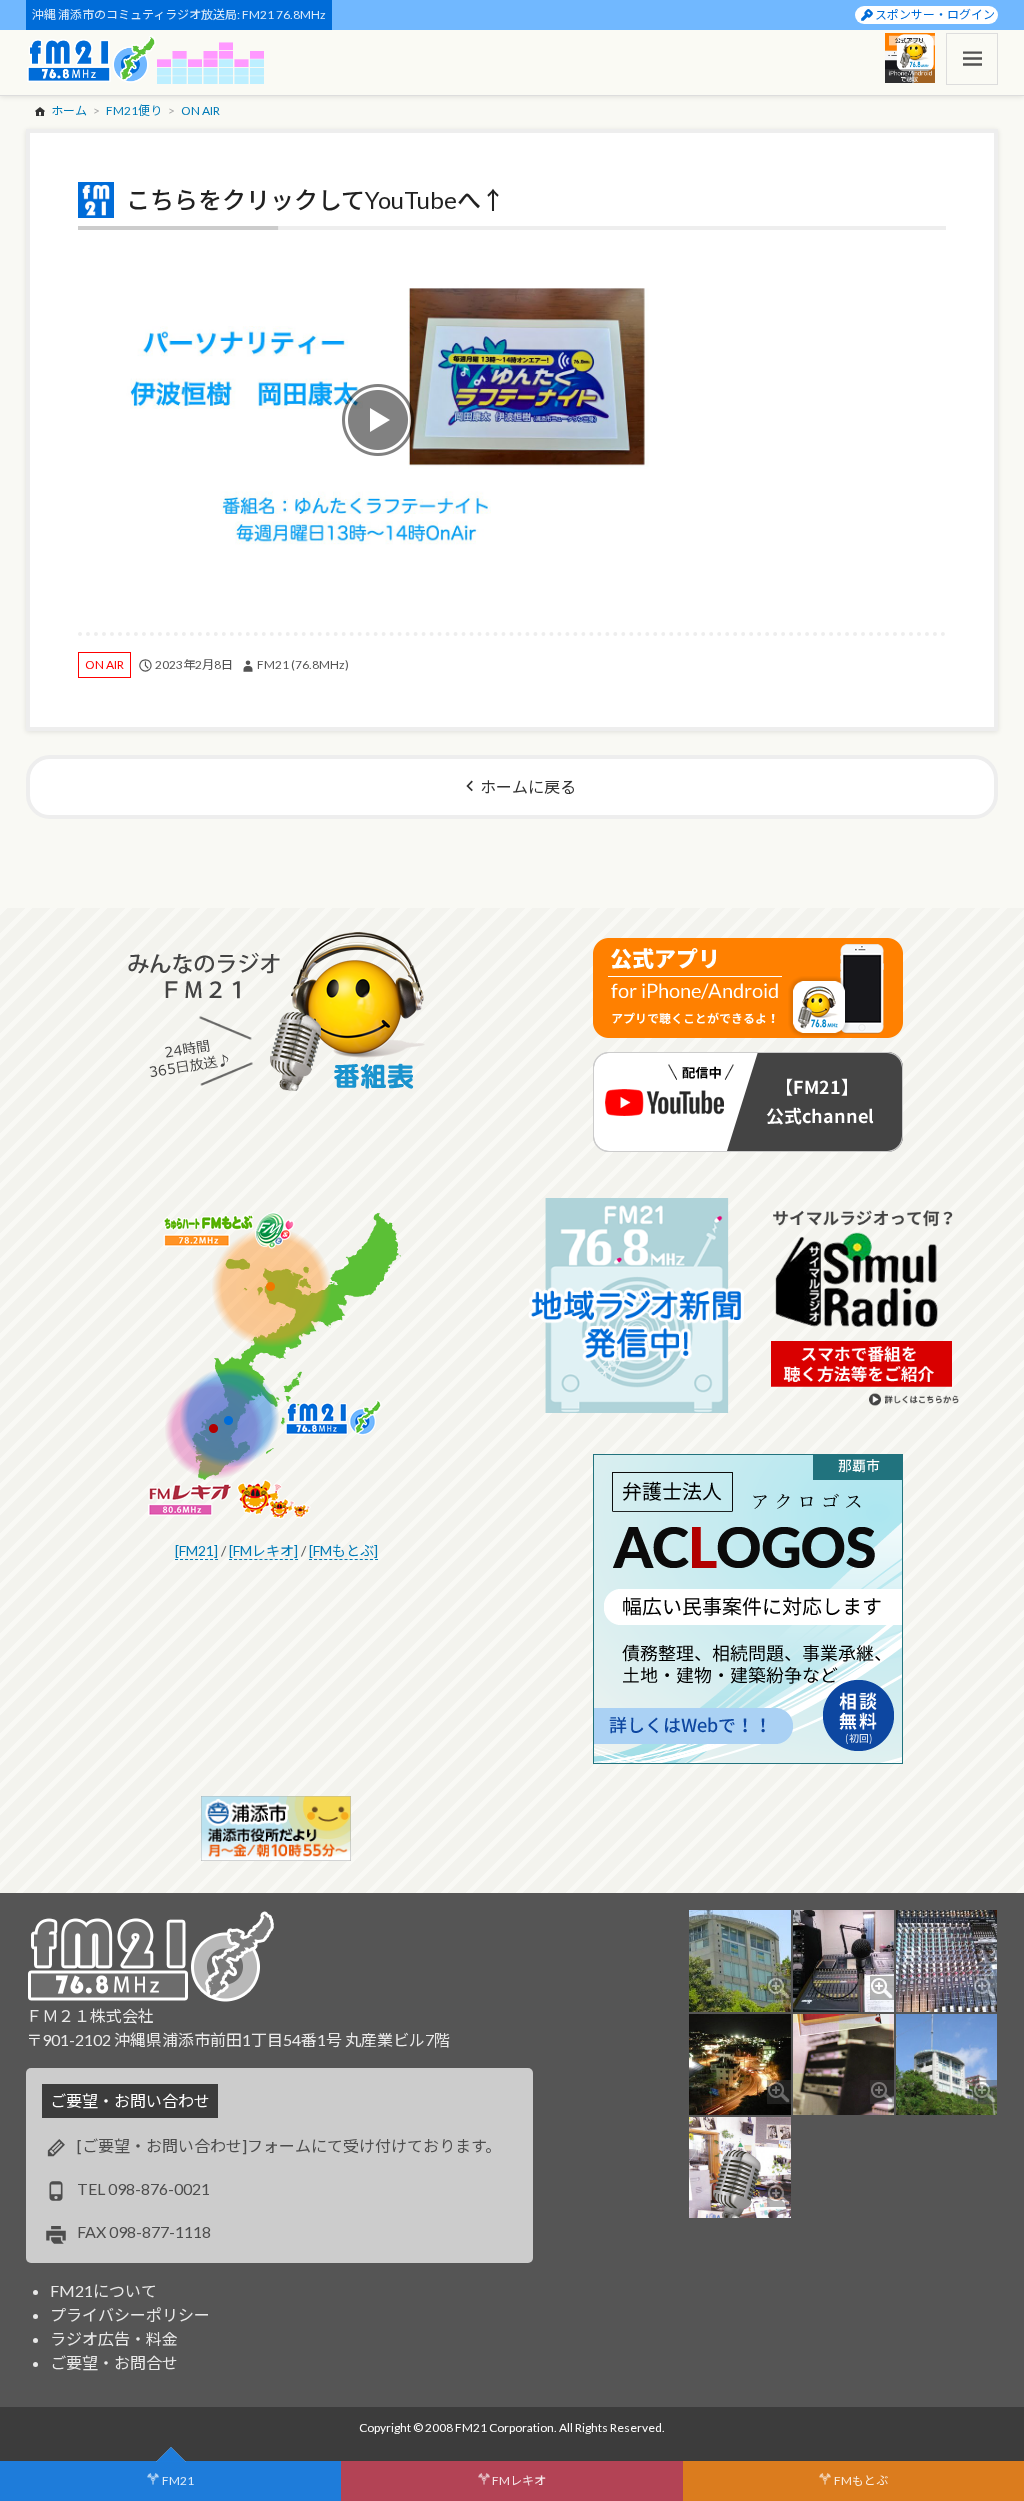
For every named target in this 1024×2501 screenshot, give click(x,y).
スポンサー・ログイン (935, 14)
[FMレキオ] (263, 1550)
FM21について (103, 2290)
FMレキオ (519, 2480)
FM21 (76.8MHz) (303, 664)
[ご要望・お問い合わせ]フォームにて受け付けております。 (289, 2145)
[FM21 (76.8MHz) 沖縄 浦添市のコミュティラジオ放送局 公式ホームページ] (92, 59)
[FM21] (196, 1550)
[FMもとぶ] (343, 1550)
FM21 (178, 2480)
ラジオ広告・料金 (114, 2338)
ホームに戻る (528, 786)
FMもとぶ (861, 2480)
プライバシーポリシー (130, 2314)
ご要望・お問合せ (114, 2362)
